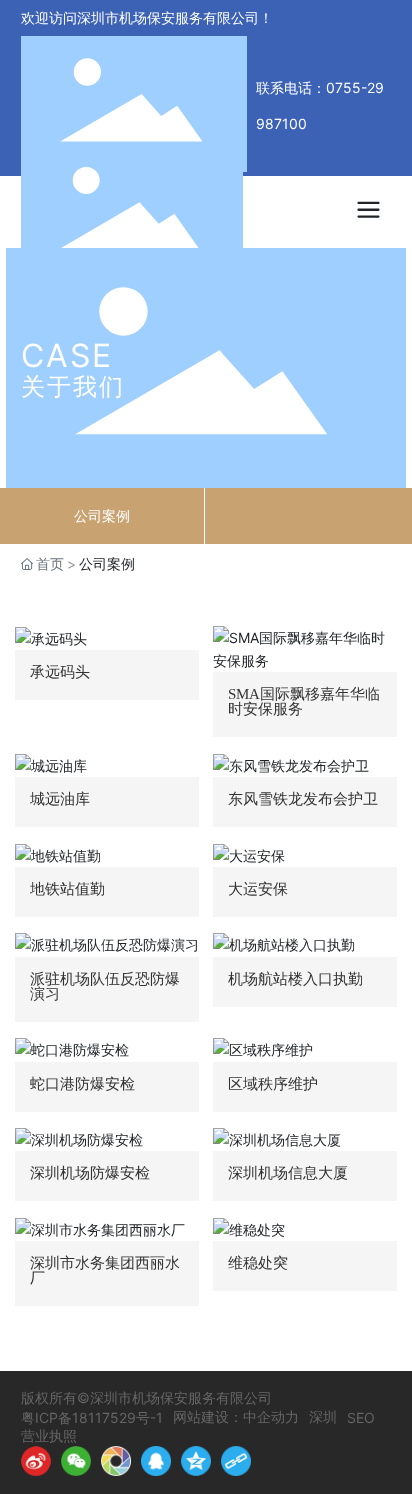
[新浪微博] (36, 1461)
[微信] (76, 1461)
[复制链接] (236, 1461)
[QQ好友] (156, 1461)
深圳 (323, 1416)
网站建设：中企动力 (236, 1416)
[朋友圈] (116, 1461)
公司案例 (102, 515)
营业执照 (49, 1435)
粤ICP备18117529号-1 (92, 1417)
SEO (361, 1417)
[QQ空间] (196, 1461)
